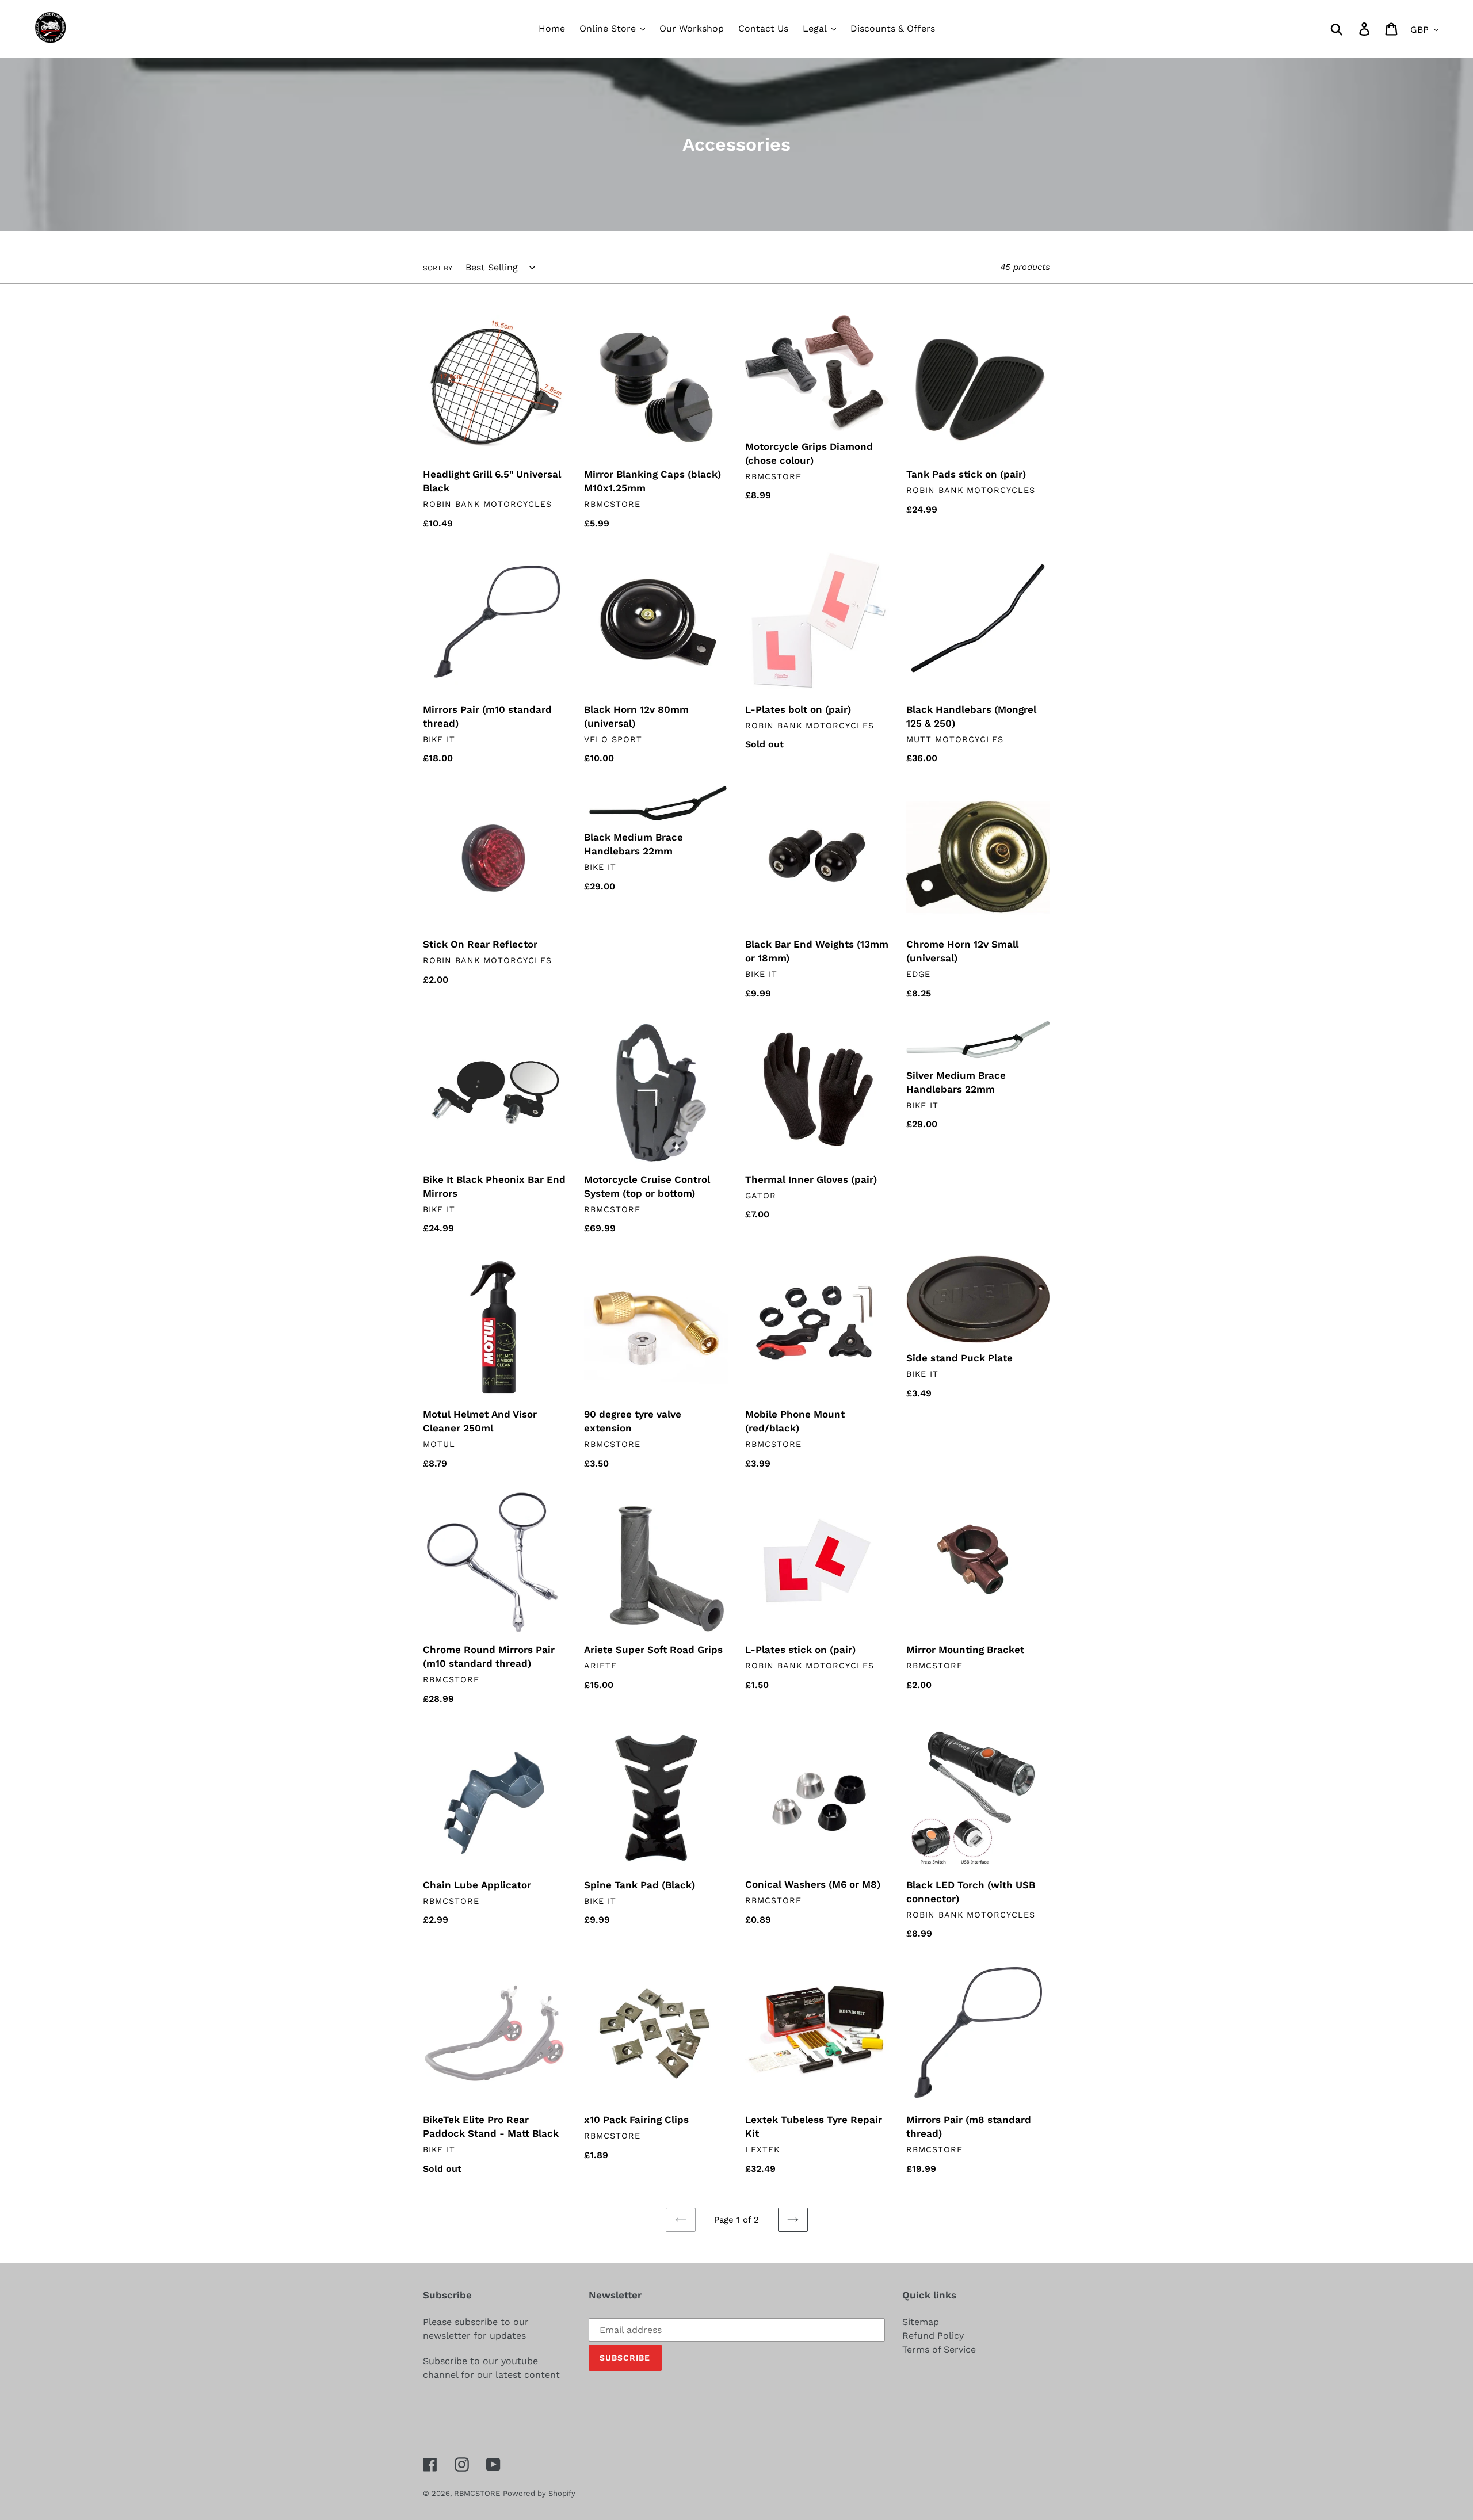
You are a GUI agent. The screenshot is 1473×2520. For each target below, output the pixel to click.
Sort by (438, 268)
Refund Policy (933, 2336)
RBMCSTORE (477, 2493)
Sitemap (921, 2322)
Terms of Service (939, 2349)
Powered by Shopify (539, 2493)
